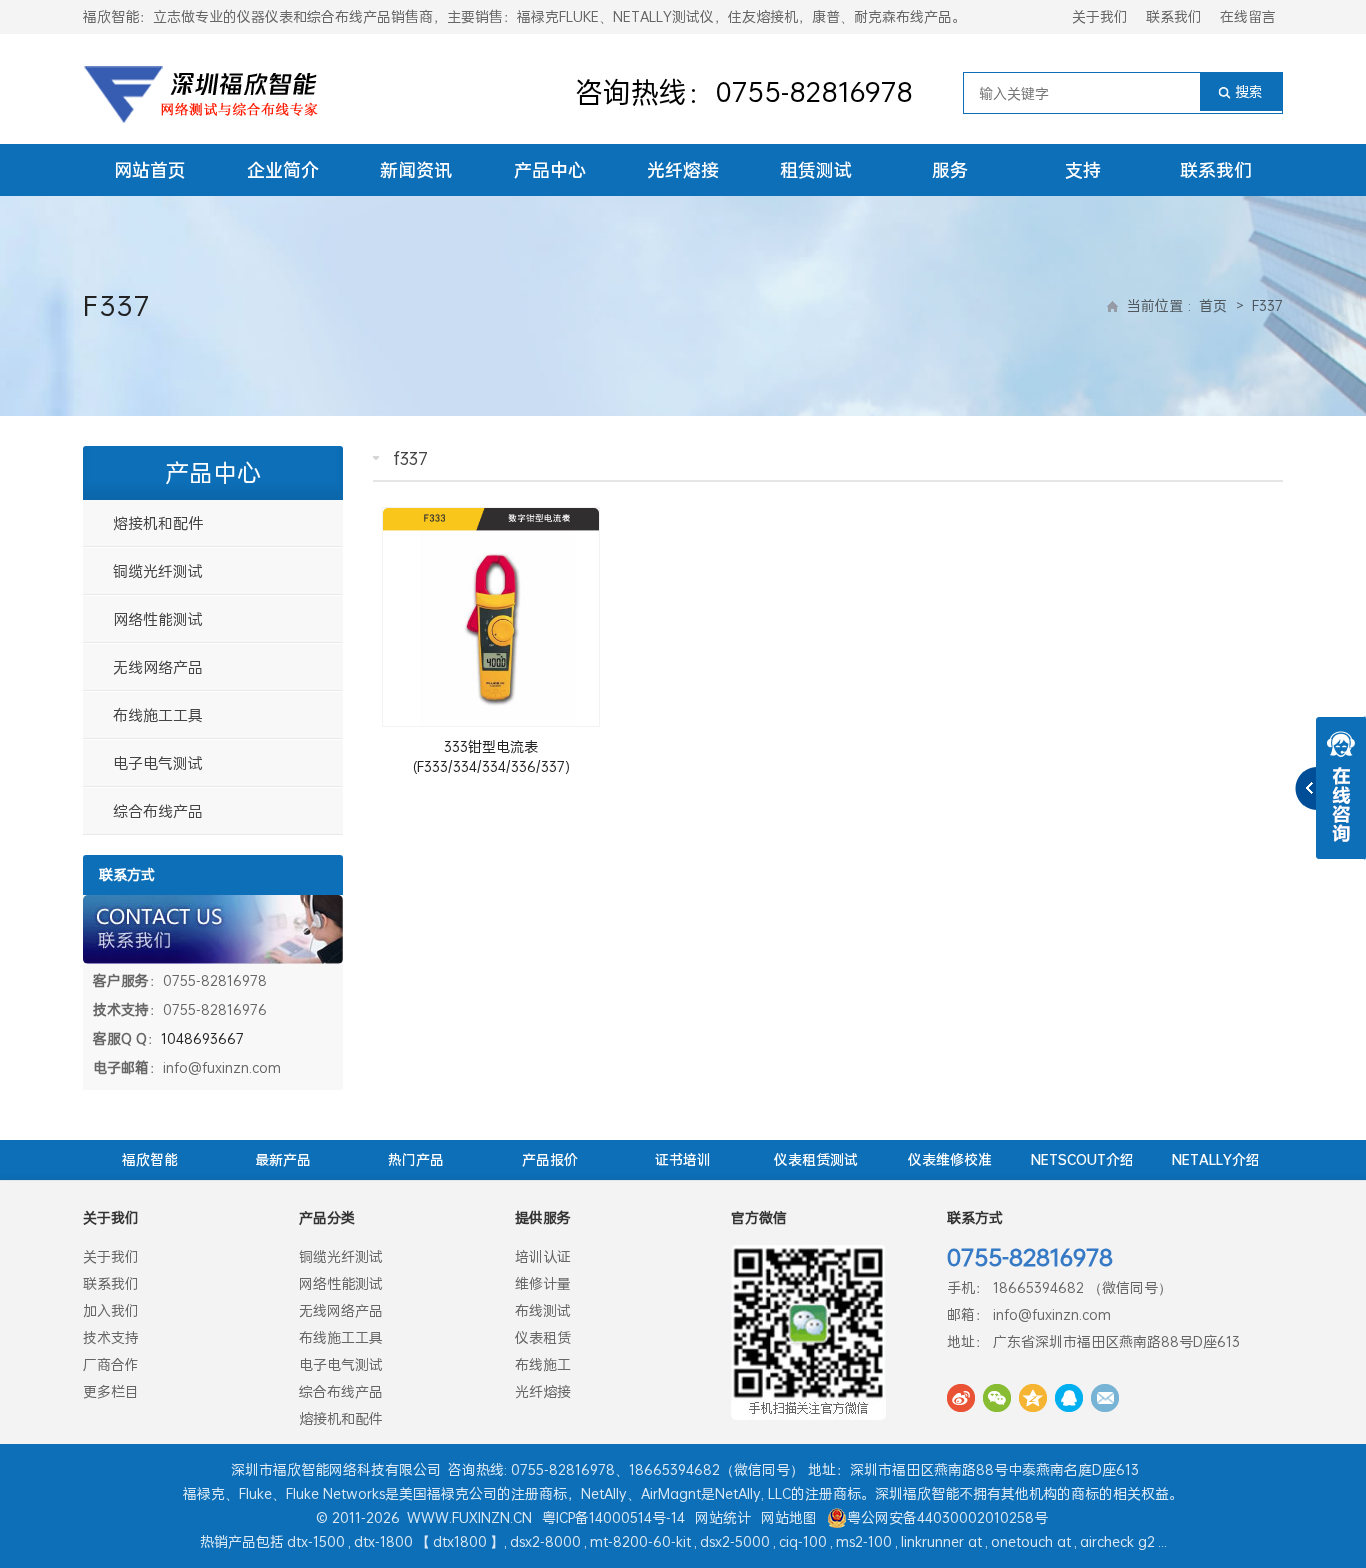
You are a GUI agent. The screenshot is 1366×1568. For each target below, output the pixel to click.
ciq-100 (803, 1541)
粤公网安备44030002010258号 (947, 1517)
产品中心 (550, 170)
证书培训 (683, 1159)
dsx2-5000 (735, 1541)
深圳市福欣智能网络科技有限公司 (336, 1469)
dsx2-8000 (545, 1541)
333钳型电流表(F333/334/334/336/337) (491, 756)
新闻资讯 (416, 170)
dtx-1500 (316, 1541)
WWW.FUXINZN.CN (469, 1517)
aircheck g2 (1117, 1541)
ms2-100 (864, 1541)
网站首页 (150, 170)
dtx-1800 (383, 1541)
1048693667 (202, 1038)
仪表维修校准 (950, 1159)
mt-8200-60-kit (640, 1541)
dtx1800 (460, 1541)
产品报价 (550, 1159)
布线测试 (543, 1310)
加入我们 (111, 1310)
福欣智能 (150, 1159)
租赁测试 (816, 170)
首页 (1213, 305)
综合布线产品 (158, 811)
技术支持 (111, 1337)
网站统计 (723, 1517)
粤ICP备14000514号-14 (613, 1517)
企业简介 (283, 170)
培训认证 (543, 1256)
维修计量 (543, 1283)
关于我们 (1100, 16)
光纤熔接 (683, 170)
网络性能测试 (158, 619)
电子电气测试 (158, 763)
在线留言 (1248, 16)
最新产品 (283, 1159)
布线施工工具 (158, 715)
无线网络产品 (158, 667)
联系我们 (1174, 16)
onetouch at (1031, 1541)
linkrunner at (941, 1541)
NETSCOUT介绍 (1082, 1159)
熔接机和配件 (158, 523)
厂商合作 (111, 1364)
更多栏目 (111, 1391)
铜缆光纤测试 (158, 571)
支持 (1083, 170)
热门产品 (416, 1159)
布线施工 (543, 1364)
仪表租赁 (543, 1337)
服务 (950, 170)
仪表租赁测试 (816, 1159)
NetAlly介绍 (1216, 1159)
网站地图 (789, 1517)
